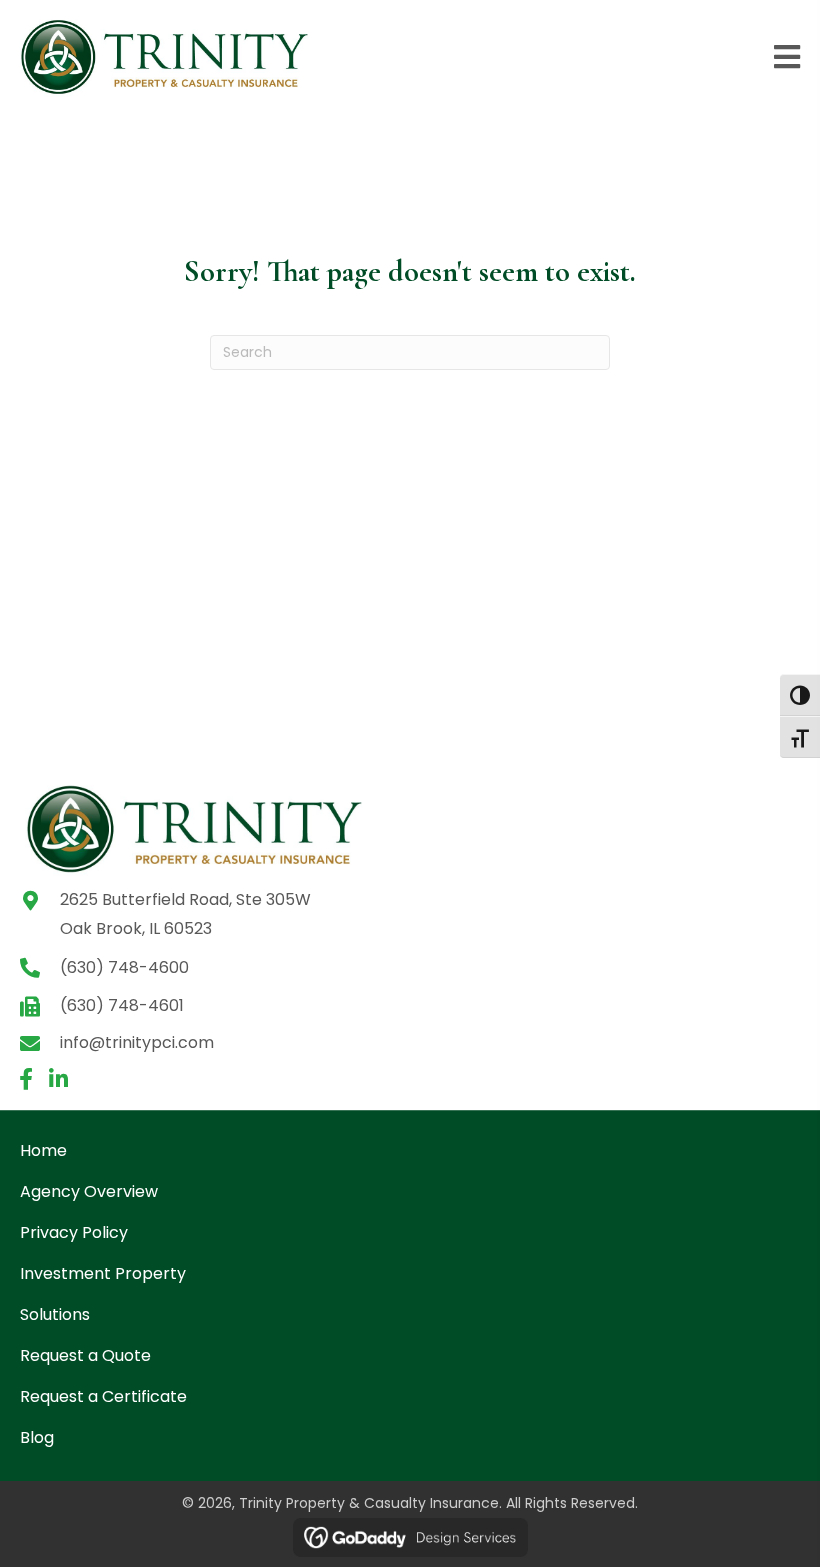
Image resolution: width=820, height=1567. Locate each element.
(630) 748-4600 (124, 967)
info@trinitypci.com (137, 1042)
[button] (26, 1079)
